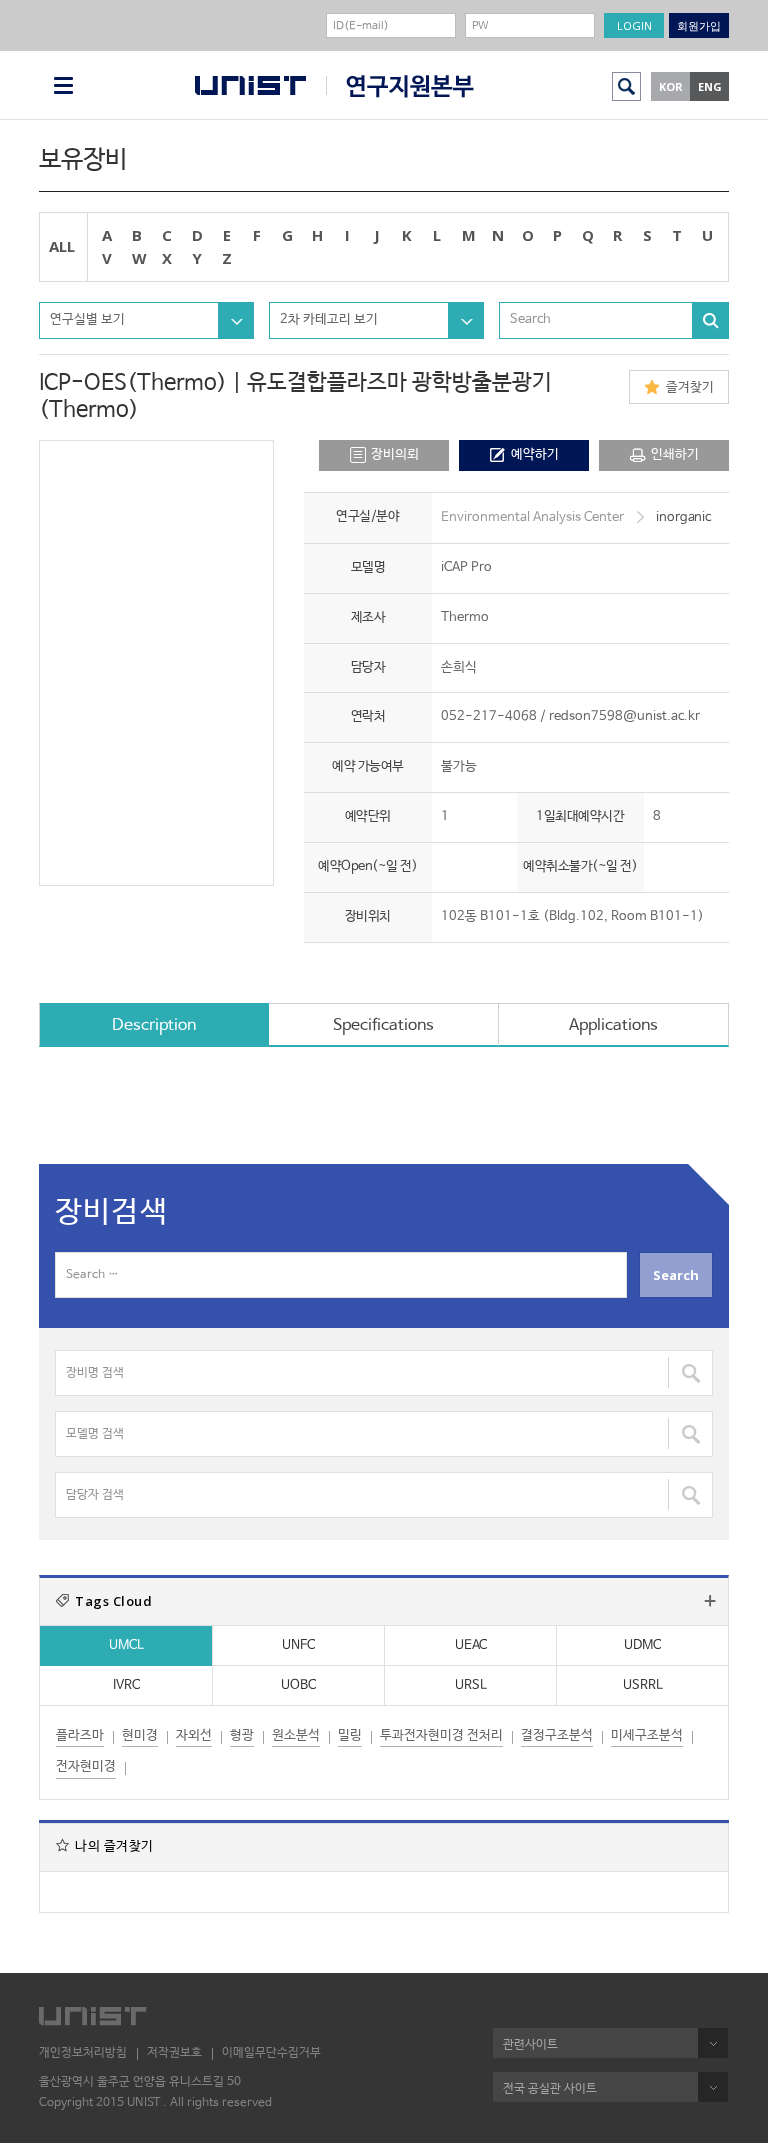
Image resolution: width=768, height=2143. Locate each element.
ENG (710, 86)
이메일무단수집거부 (271, 2053)
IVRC (126, 1685)
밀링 (350, 1735)
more (710, 1601)
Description (154, 1025)
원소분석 (296, 1735)
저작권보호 (174, 2053)
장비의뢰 (395, 454)
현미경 (140, 1735)
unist (250, 85)
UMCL (126, 1645)
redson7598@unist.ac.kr (624, 716)
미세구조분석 (647, 1735)
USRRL (643, 1685)
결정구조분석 (557, 1735)
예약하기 (535, 454)
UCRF (400, 86)
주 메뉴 (63, 85)
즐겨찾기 (690, 387)
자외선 (194, 1735)
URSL (471, 1685)
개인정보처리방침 (83, 2053)
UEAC (471, 1645)
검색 (626, 86)
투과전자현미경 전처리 (441, 1735)
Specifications (383, 1025)
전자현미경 (86, 1766)
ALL (62, 246)
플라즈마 (80, 1735)
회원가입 (699, 25)
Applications (613, 1025)
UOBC (298, 1685)
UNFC (298, 1645)
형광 (242, 1735)
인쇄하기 (675, 454)
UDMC (642, 1645)
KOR (671, 86)
